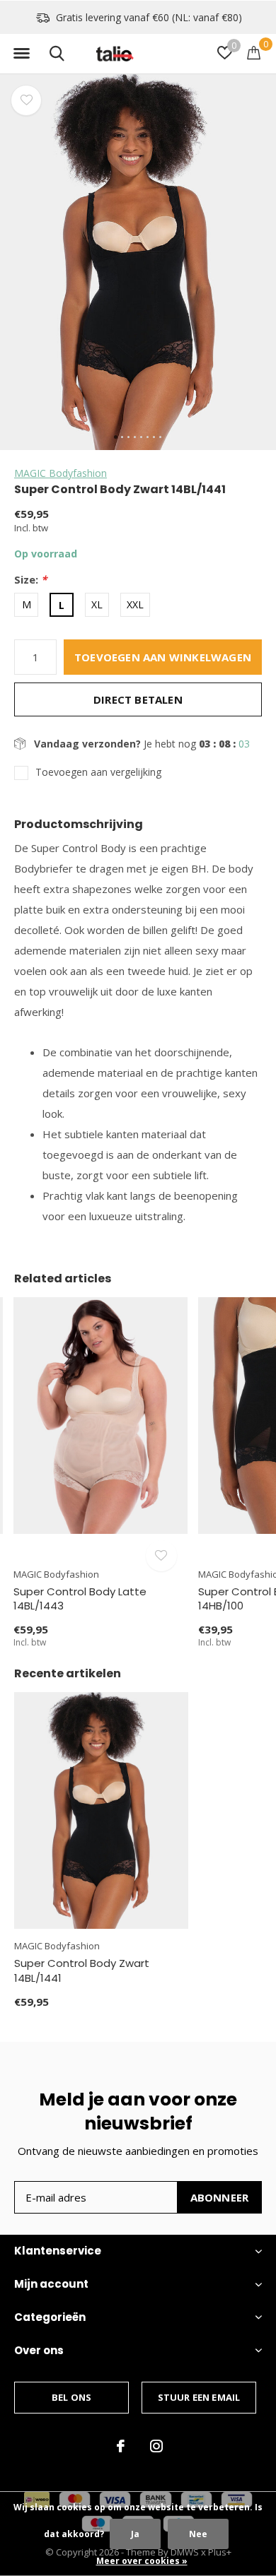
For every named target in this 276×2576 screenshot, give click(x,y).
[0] (254, 52)
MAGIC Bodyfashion (61, 473)
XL (97, 604)
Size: (30, 580)
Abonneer (220, 2197)
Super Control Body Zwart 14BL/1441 (82, 1971)
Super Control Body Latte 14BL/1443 (80, 1599)
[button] (21, 54)
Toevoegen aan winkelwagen (163, 657)
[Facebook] (121, 2446)
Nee (198, 2534)
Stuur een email (199, 2397)
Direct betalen (138, 699)
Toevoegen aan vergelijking (98, 772)
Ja (135, 2534)
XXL (135, 604)
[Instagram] (156, 2446)
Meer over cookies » (142, 2561)
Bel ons (71, 2397)
